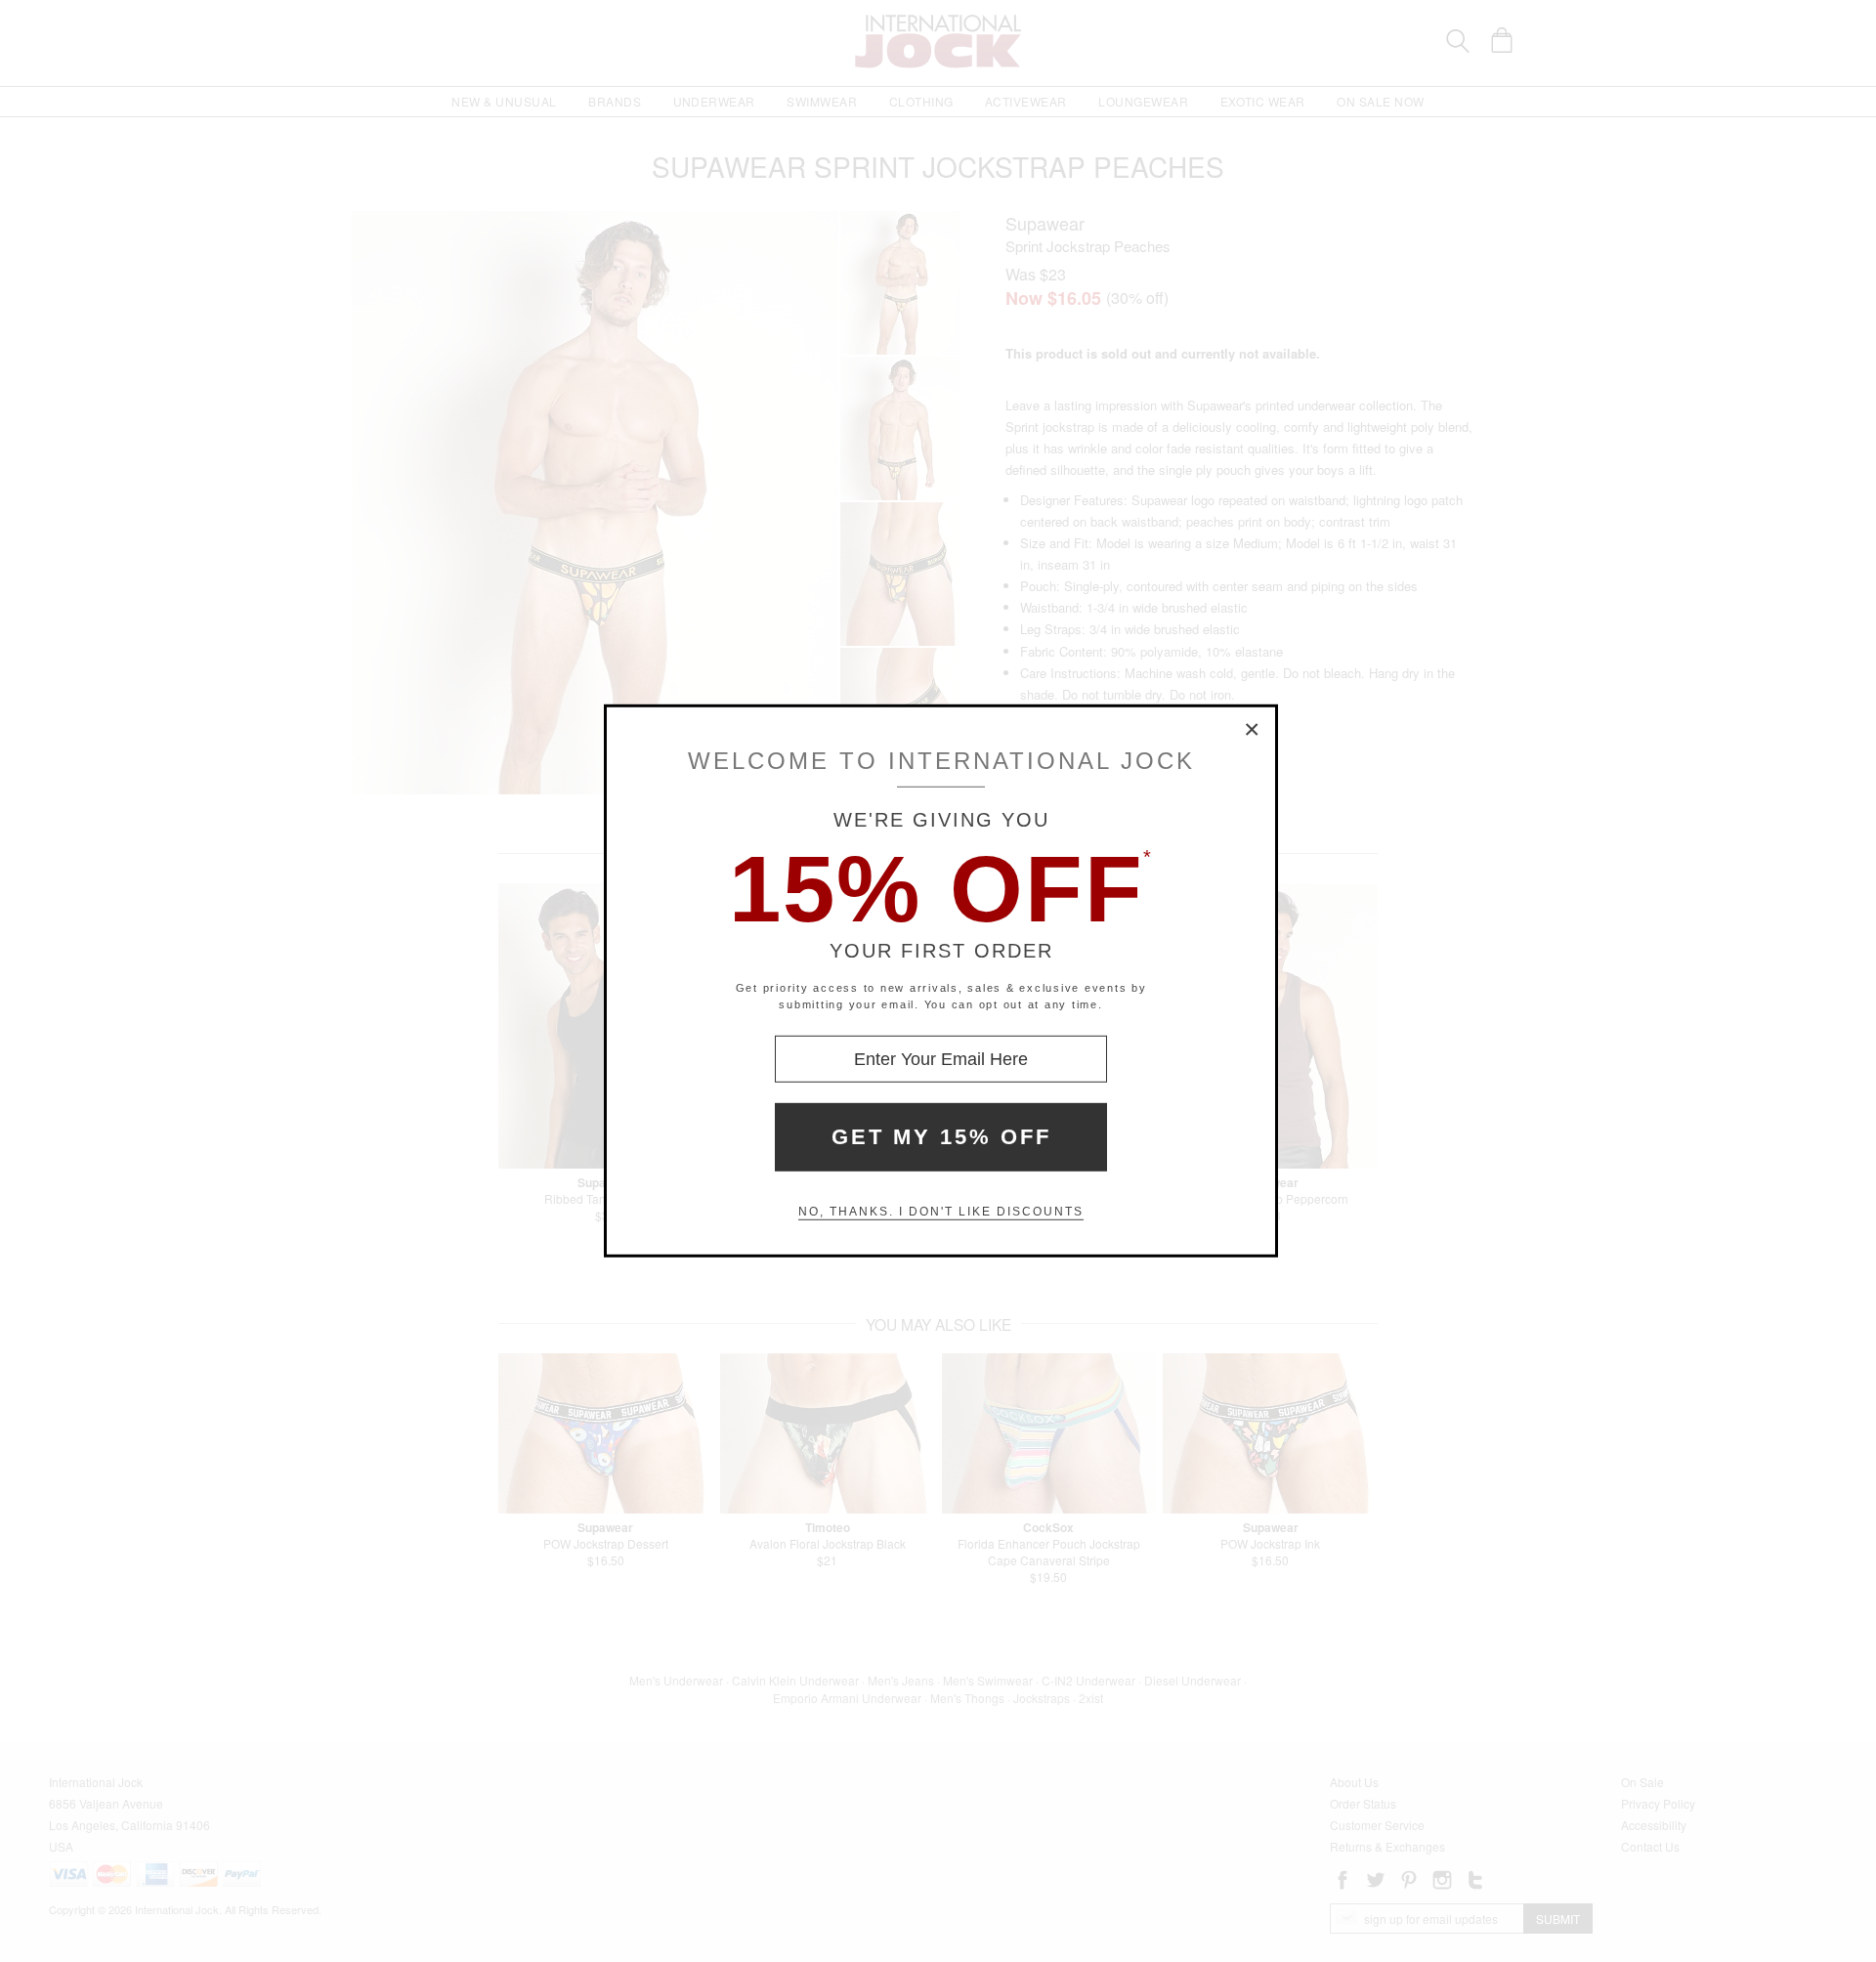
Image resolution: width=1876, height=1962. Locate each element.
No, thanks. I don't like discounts (941, 1212)
